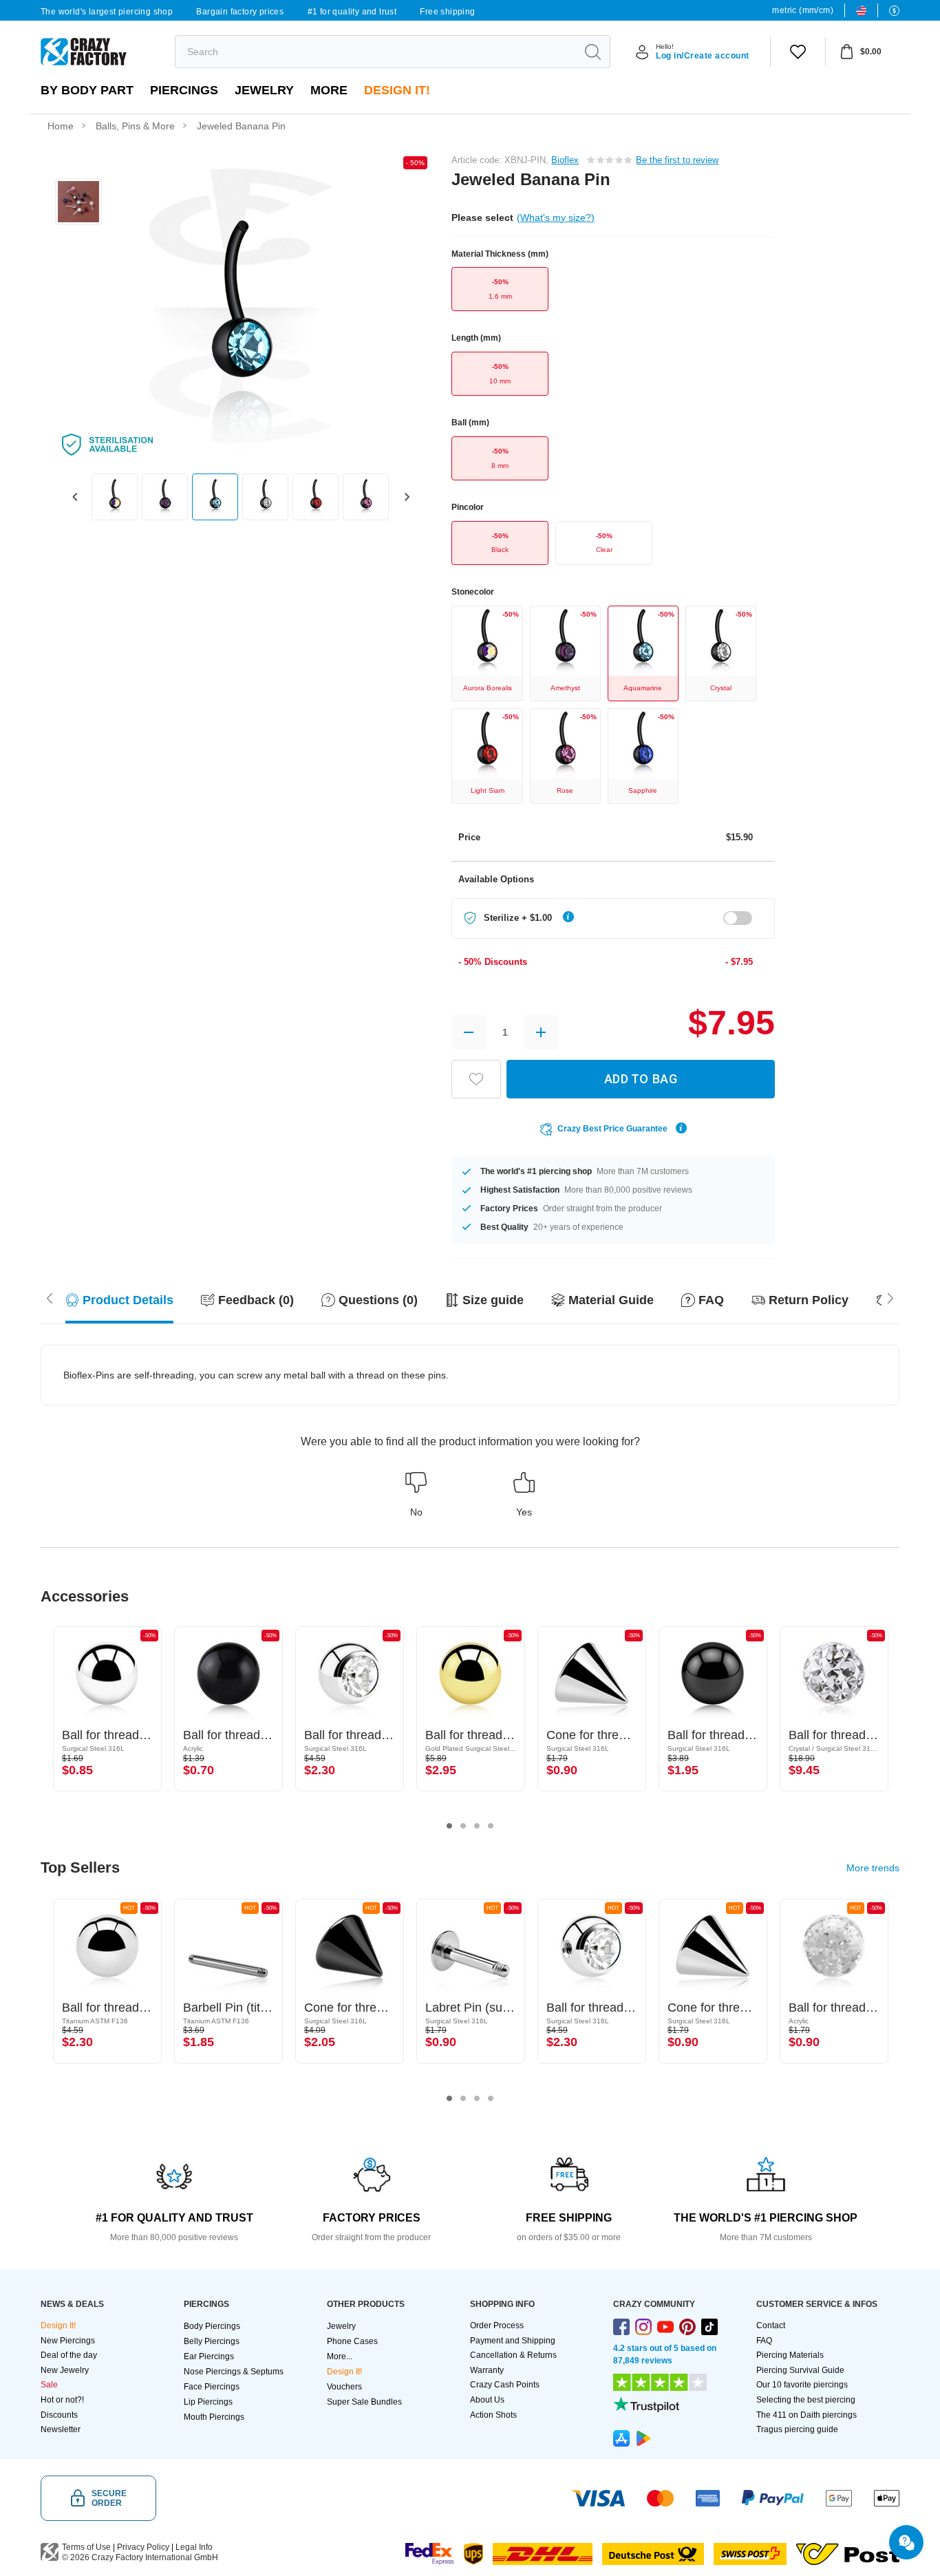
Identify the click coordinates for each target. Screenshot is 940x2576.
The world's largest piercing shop (107, 12)
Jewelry (264, 90)
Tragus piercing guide (797, 2429)
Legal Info (194, 2547)
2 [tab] (463, 1826)
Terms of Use (86, 2547)
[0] (798, 52)
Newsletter (61, 2429)
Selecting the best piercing (806, 2400)
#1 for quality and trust (352, 12)
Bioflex (565, 160)
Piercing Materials (790, 2355)
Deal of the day (69, 2355)
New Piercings (68, 2341)
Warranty (487, 2370)
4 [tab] (491, 1826)
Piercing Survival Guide (800, 2370)
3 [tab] (477, 1826)
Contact (771, 2325)
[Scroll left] (890, 1297)
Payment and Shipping (513, 2341)
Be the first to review (677, 160)
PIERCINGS (184, 90)
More (329, 90)
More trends (873, 1868)
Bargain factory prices (240, 12)
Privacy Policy (143, 2547)
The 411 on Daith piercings (807, 2415)
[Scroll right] (50, 1297)
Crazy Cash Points (505, 2385)
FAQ (764, 2341)
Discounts (59, 2415)
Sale (49, 2385)
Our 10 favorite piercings (802, 2385)
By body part (87, 90)
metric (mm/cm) (803, 10)
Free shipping (447, 12)
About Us (487, 2400)
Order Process (497, 2325)
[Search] (592, 52)
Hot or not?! (62, 2400)
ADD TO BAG (641, 1079)
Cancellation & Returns (513, 2355)
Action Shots (493, 2415)
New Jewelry (65, 2370)
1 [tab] (449, 1826)
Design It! (397, 90)
